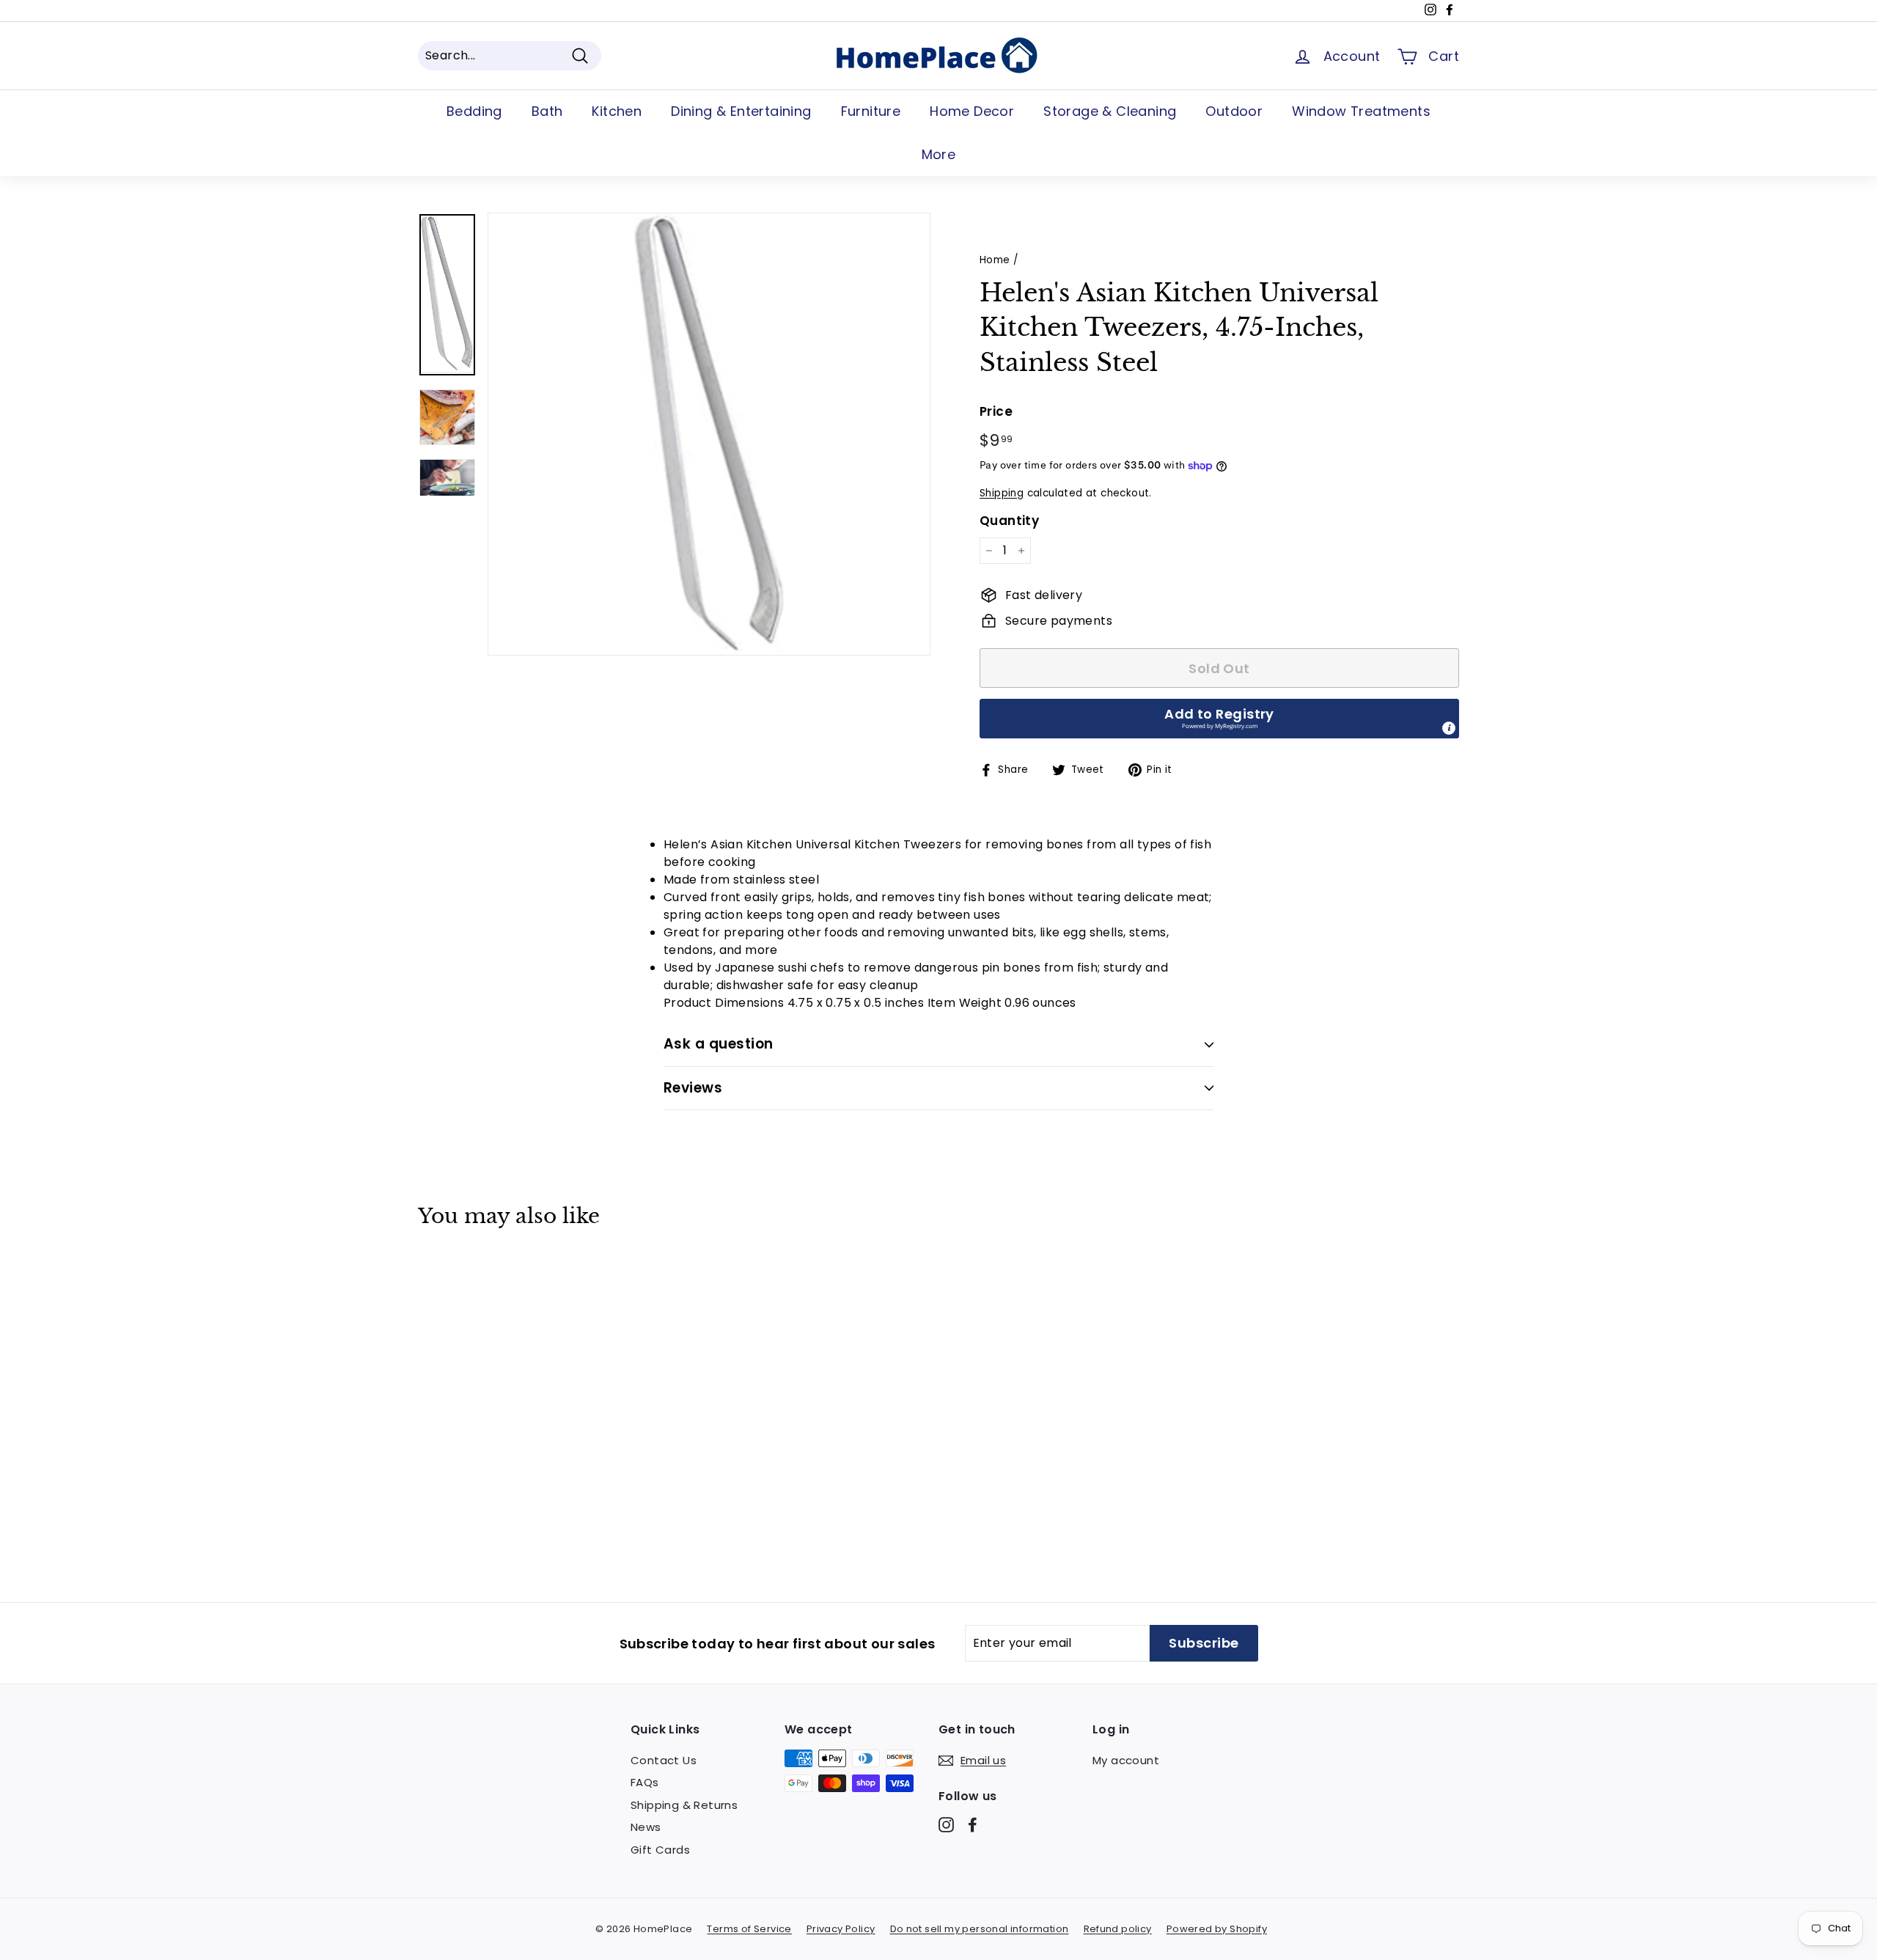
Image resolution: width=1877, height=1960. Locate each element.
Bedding (474, 111)
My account (1126, 1760)
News (646, 1827)
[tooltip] (1449, 728)
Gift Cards (660, 1850)
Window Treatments (1361, 111)
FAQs (645, 1782)
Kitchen (617, 111)
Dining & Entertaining (741, 111)
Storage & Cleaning (1110, 111)
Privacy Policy (841, 1929)
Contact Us (664, 1760)
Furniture (871, 111)
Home (995, 260)
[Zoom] (709, 434)
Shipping (1002, 493)
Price (996, 411)
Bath (547, 111)
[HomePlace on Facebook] (973, 1825)
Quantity (1009, 521)
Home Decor (972, 111)
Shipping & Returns (684, 1805)
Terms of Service (749, 1929)
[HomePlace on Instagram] (946, 1825)
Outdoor (1234, 111)
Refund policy (1118, 1929)
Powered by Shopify (1217, 1929)
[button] (1219, 719)
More (939, 154)
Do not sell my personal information (980, 1929)
